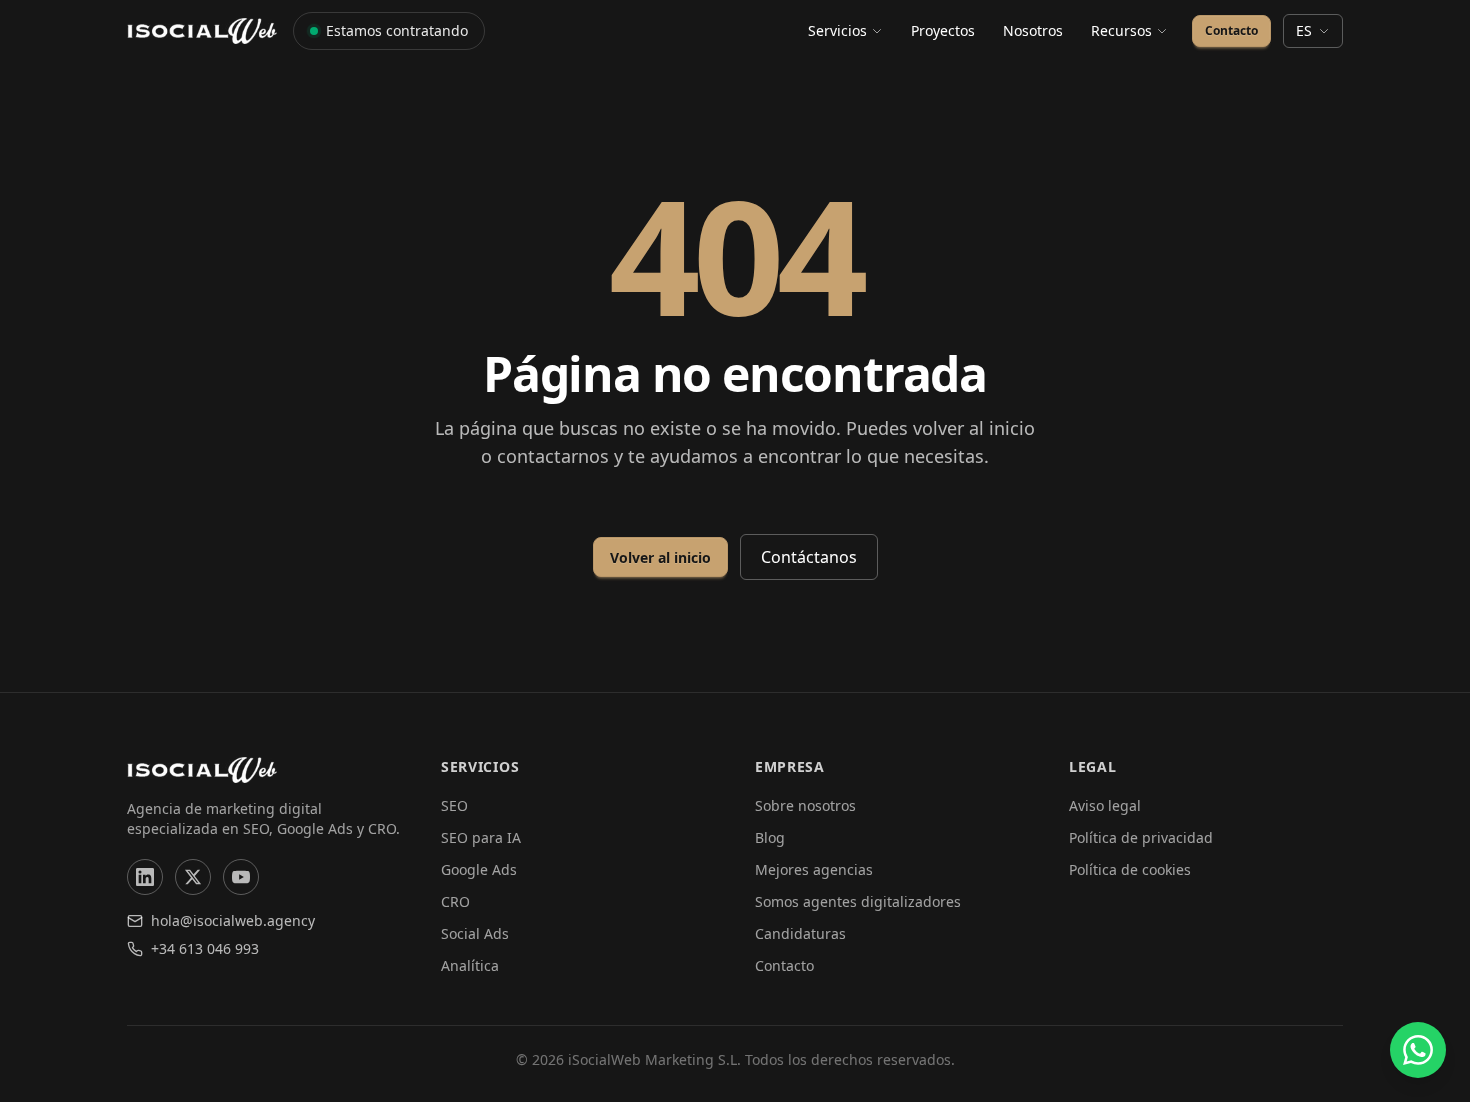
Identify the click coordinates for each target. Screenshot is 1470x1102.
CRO (455, 901)
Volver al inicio (660, 557)
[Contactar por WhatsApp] (1418, 1050)
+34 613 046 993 (205, 948)
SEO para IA (481, 837)
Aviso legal (1105, 805)
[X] (193, 877)
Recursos (1121, 30)
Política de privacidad (1141, 837)
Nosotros (1033, 30)
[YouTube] (241, 877)
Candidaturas (800, 933)
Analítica (470, 965)
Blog (770, 837)
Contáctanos (809, 557)
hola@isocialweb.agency (233, 920)
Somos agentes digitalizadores (858, 901)
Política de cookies (1130, 869)
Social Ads (475, 933)
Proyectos (943, 30)
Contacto (1231, 30)
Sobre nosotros (805, 805)
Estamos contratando (397, 30)
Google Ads (479, 869)
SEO (454, 805)
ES (1304, 30)
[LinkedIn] (145, 877)
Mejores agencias (814, 869)
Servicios (837, 30)
